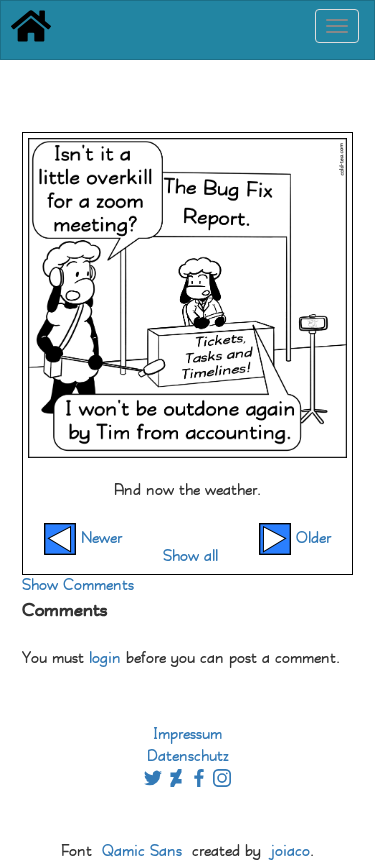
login (105, 658)
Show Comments (78, 585)
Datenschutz (188, 756)
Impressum (187, 734)
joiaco (290, 851)
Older (311, 538)
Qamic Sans (142, 851)
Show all (190, 556)
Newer (99, 538)
